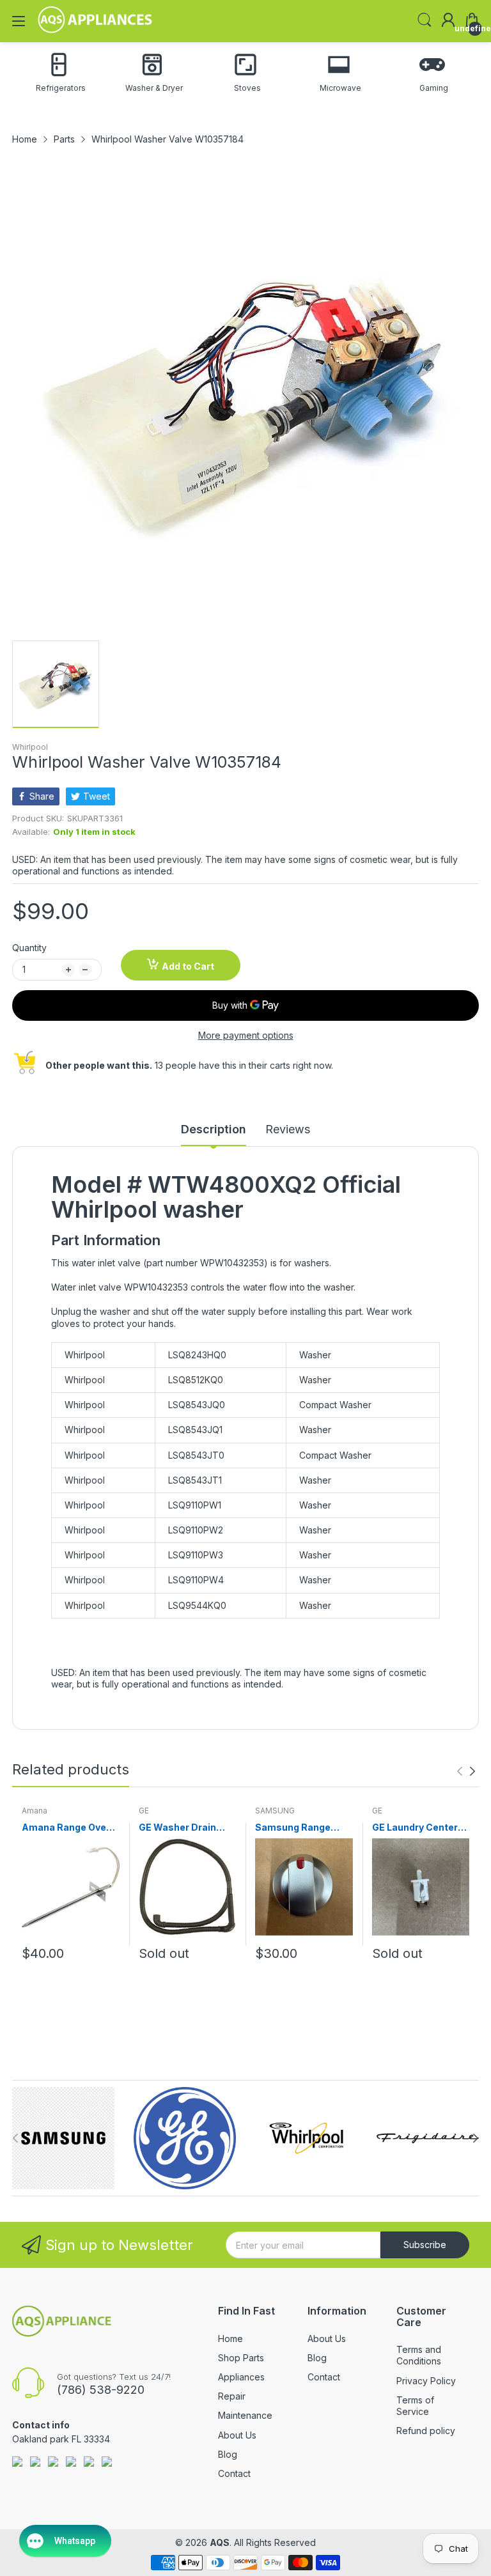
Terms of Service (415, 2406)
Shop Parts (241, 2358)
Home (230, 2339)
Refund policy (426, 2431)
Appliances (241, 2377)
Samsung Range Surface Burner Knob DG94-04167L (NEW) (303, 1828)
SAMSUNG (275, 1811)
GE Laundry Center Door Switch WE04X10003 (415, 1828)
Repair (232, 2396)
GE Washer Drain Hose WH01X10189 (182, 1828)
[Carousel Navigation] (466, 1771)
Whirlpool (30, 747)
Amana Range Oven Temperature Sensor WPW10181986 (70, 1828)
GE (144, 1811)
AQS (220, 2542)
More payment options (246, 1035)
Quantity (29, 948)
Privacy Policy (426, 2381)
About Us (237, 2435)
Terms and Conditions (419, 2355)
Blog (228, 2454)
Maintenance (245, 2415)
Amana (35, 1811)
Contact (234, 2473)
